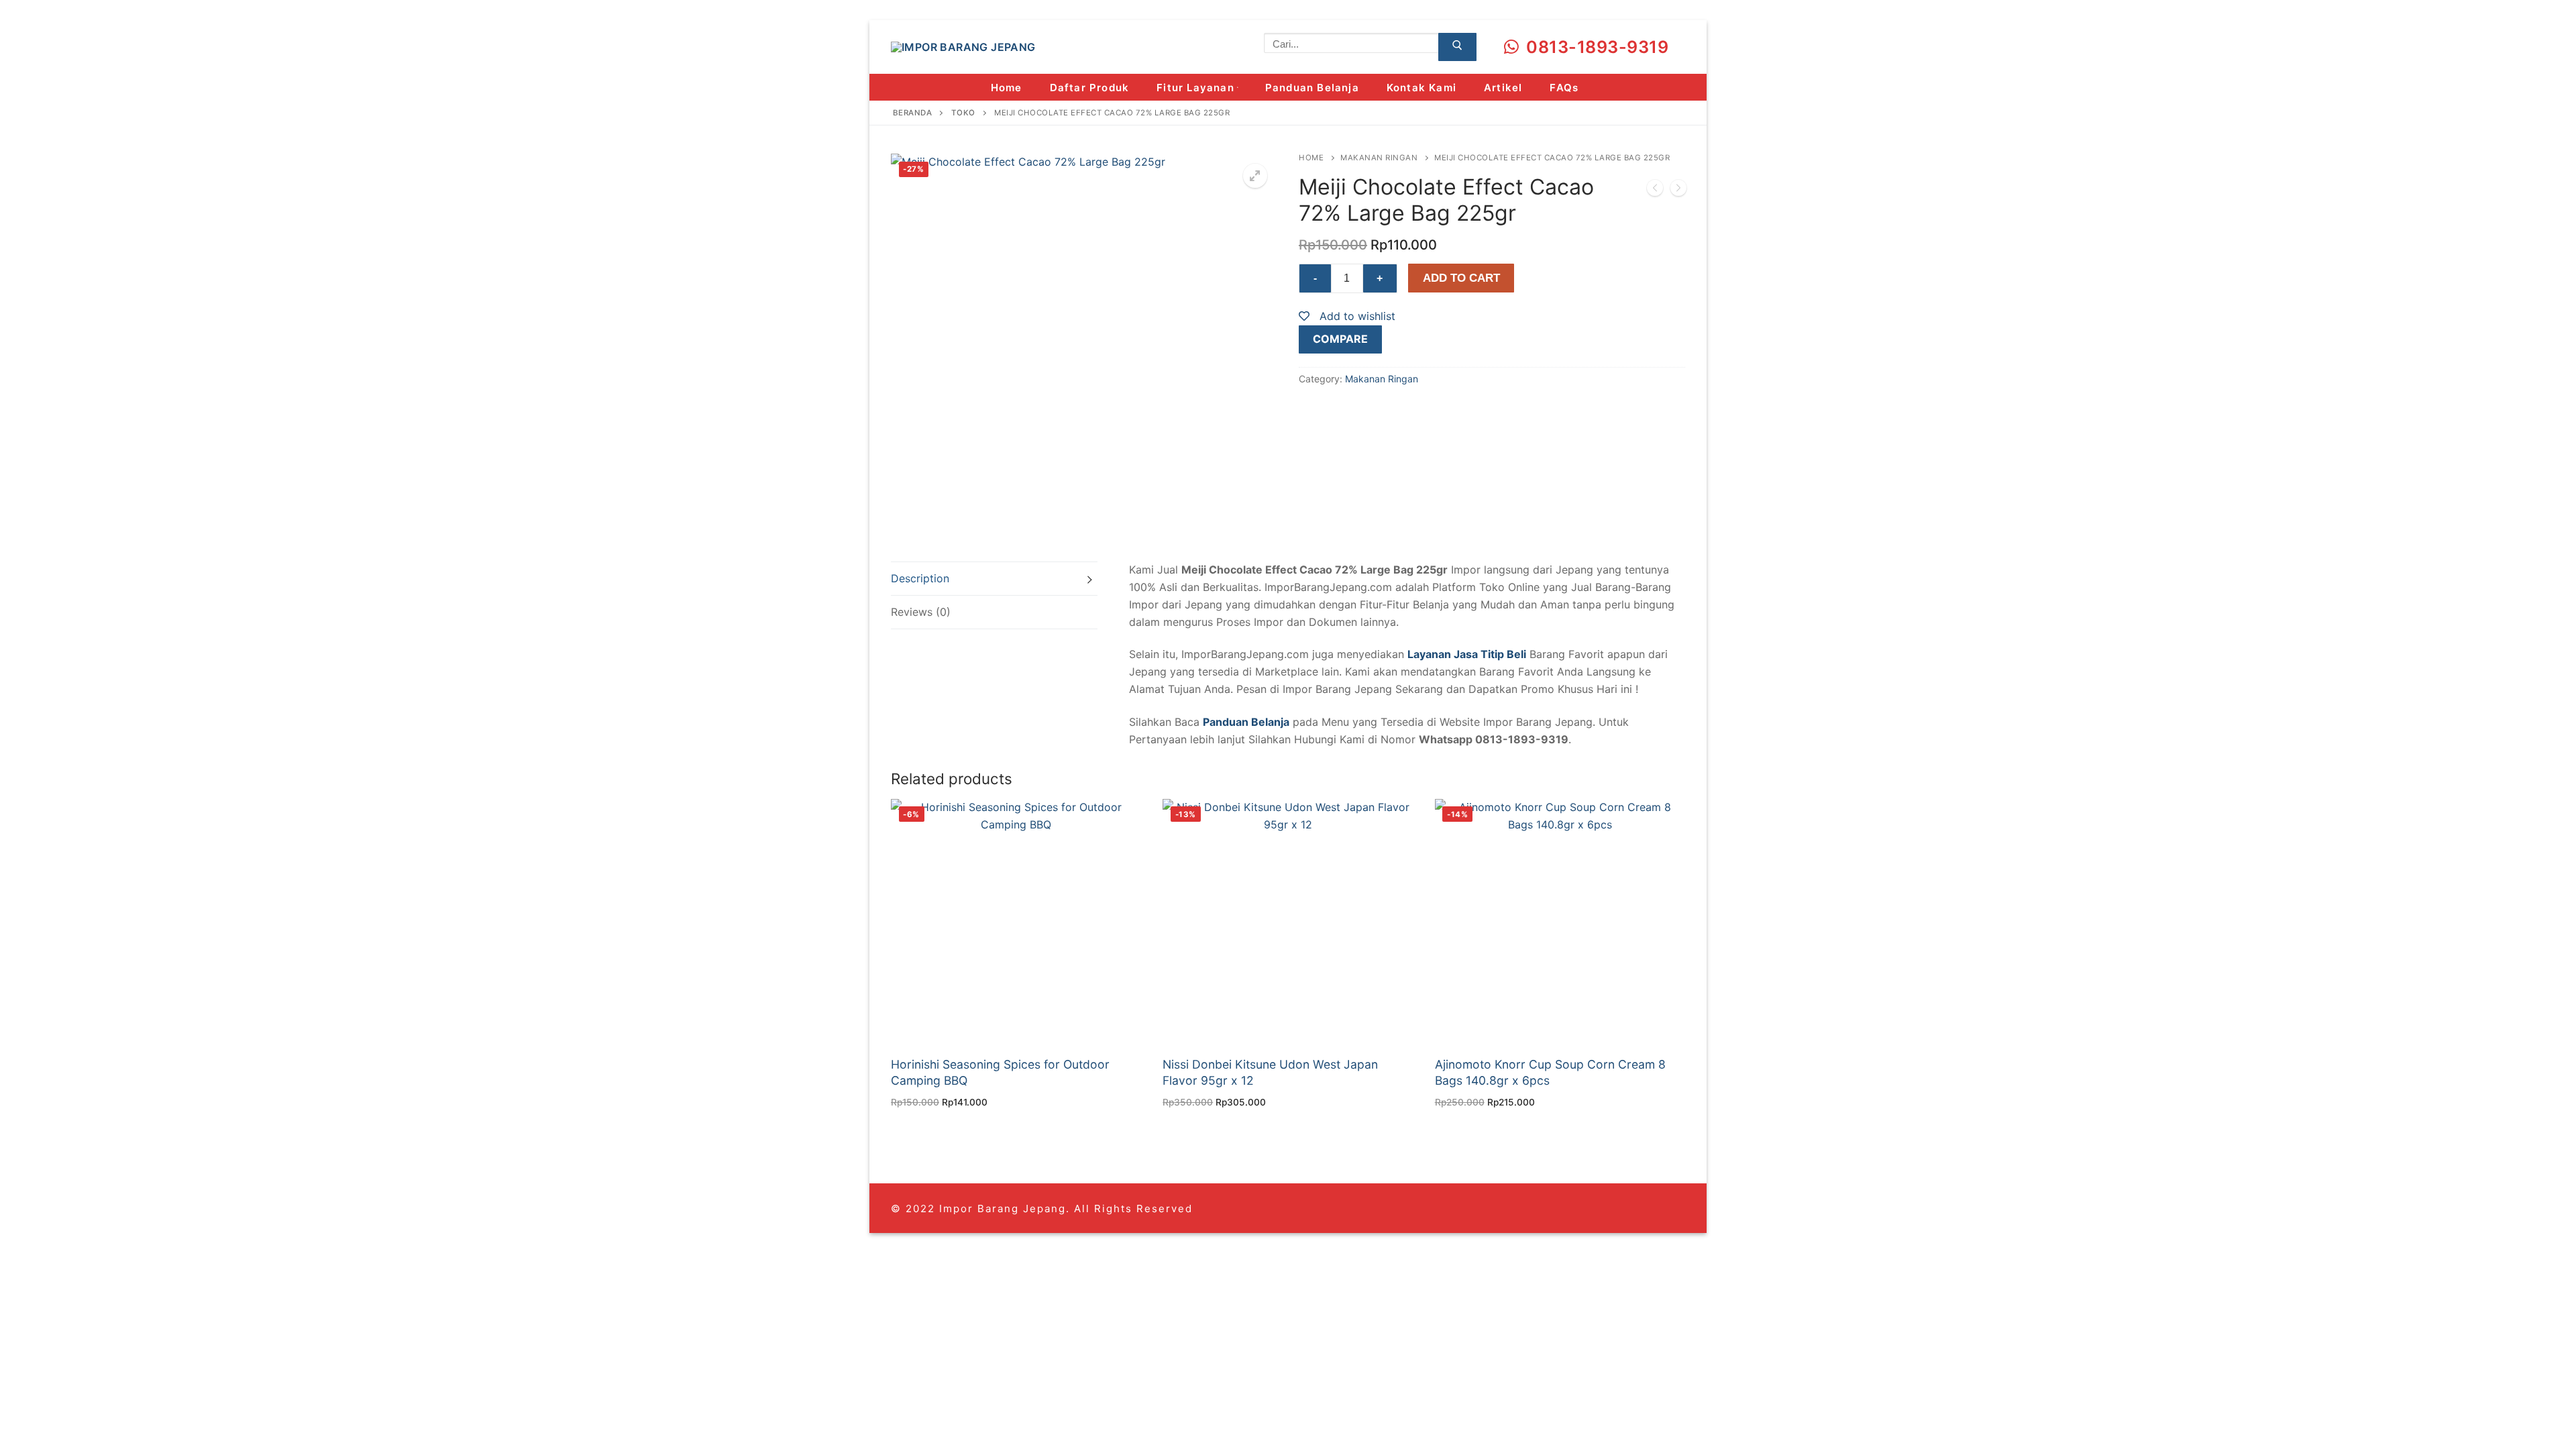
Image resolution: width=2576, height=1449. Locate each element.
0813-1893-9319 (1596, 47)
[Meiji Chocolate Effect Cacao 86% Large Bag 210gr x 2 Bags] (1678, 191)
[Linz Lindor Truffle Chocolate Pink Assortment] (1655, 191)
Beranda (913, 113)
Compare (1340, 339)
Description (920, 578)
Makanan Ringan (1379, 158)
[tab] (994, 579)
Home (1311, 158)
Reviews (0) (921, 612)
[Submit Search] (1457, 47)
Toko (963, 113)
